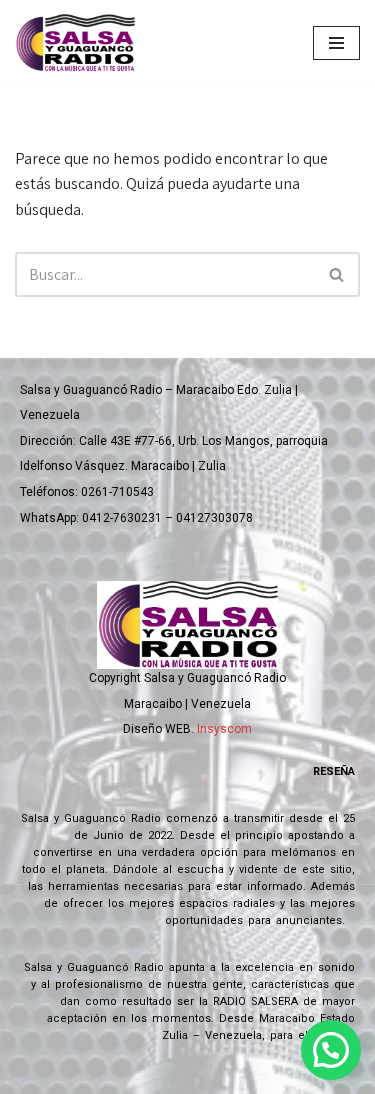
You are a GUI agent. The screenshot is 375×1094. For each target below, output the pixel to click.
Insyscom (224, 729)
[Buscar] (337, 274)
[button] (331, 1050)
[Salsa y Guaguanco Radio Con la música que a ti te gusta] (80, 43)
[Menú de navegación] (336, 43)
